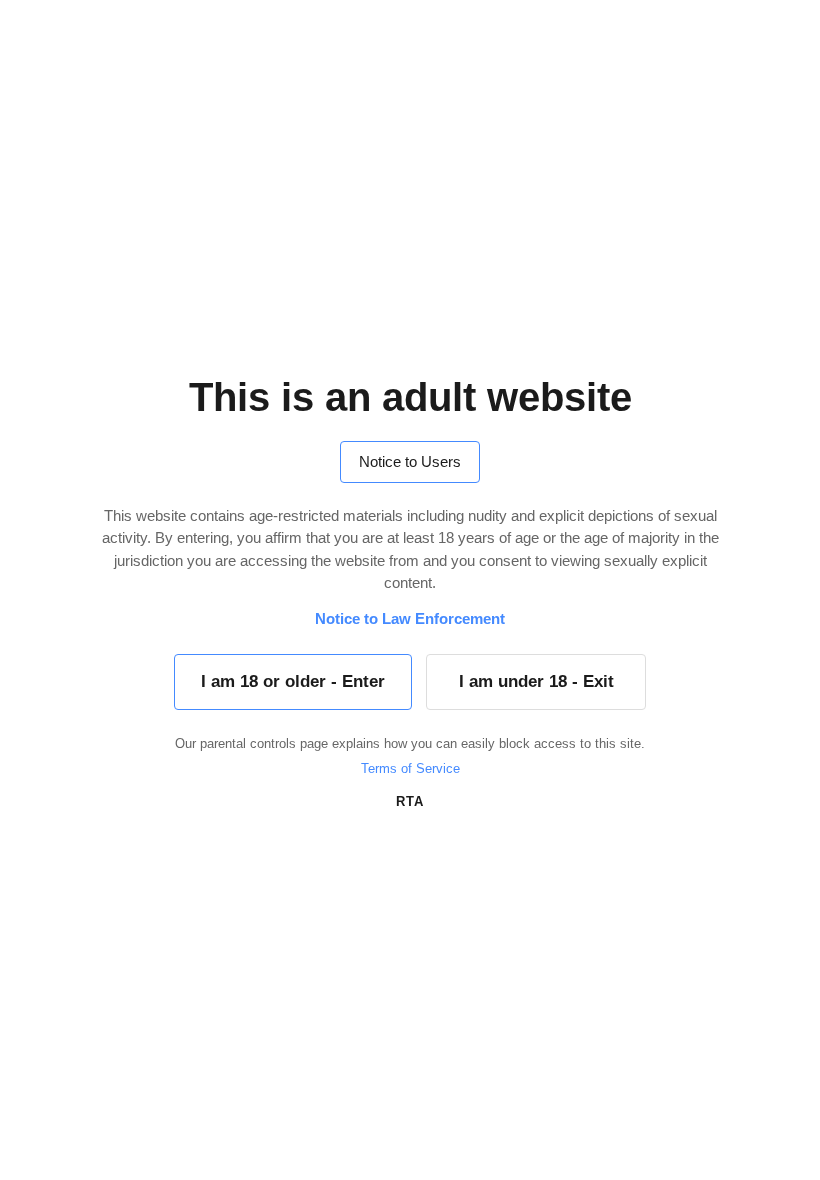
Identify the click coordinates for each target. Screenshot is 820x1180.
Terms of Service (410, 768)
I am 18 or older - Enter (293, 681)
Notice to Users (410, 461)
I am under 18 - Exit (536, 681)
